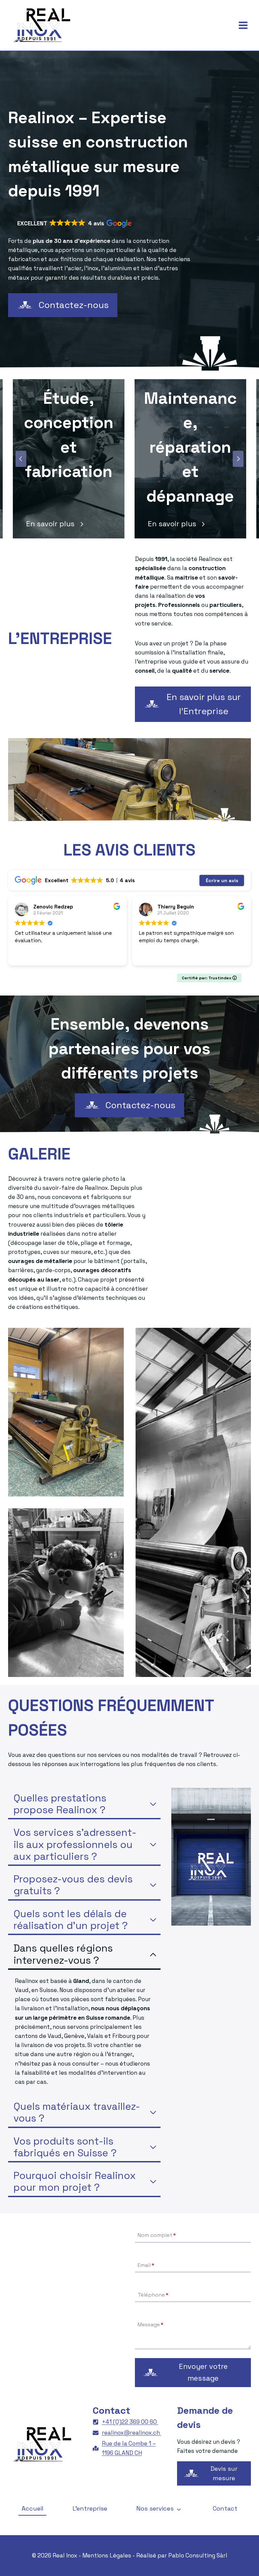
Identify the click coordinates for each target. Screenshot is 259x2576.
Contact (225, 2508)
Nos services (155, 2508)
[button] (74, 224)
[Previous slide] (21, 459)
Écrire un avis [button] (222, 880)
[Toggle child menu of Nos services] (179, 2509)
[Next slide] (238, 459)
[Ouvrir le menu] (243, 25)
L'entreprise (90, 2508)
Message (151, 2325)
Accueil (33, 2508)
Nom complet (157, 2235)
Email (146, 2265)
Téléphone (153, 2295)
